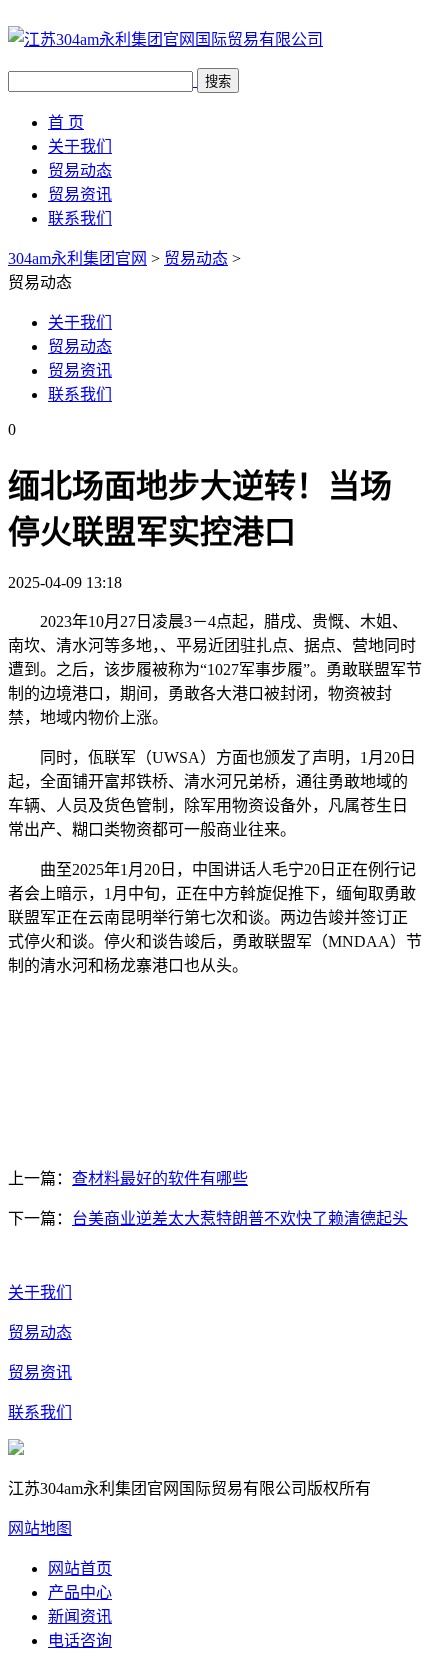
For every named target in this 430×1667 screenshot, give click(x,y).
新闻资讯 (80, 1616)
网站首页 (80, 1568)
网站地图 (40, 1528)
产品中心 (80, 1592)
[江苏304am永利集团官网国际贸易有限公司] (165, 39)
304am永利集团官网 (77, 258)
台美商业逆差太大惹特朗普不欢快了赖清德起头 (240, 1218)
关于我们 (80, 146)
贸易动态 (80, 170)
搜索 (218, 81)
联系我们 (80, 218)
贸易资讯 (80, 194)
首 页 (66, 122)
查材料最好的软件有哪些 (160, 1178)
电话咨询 (80, 1640)
